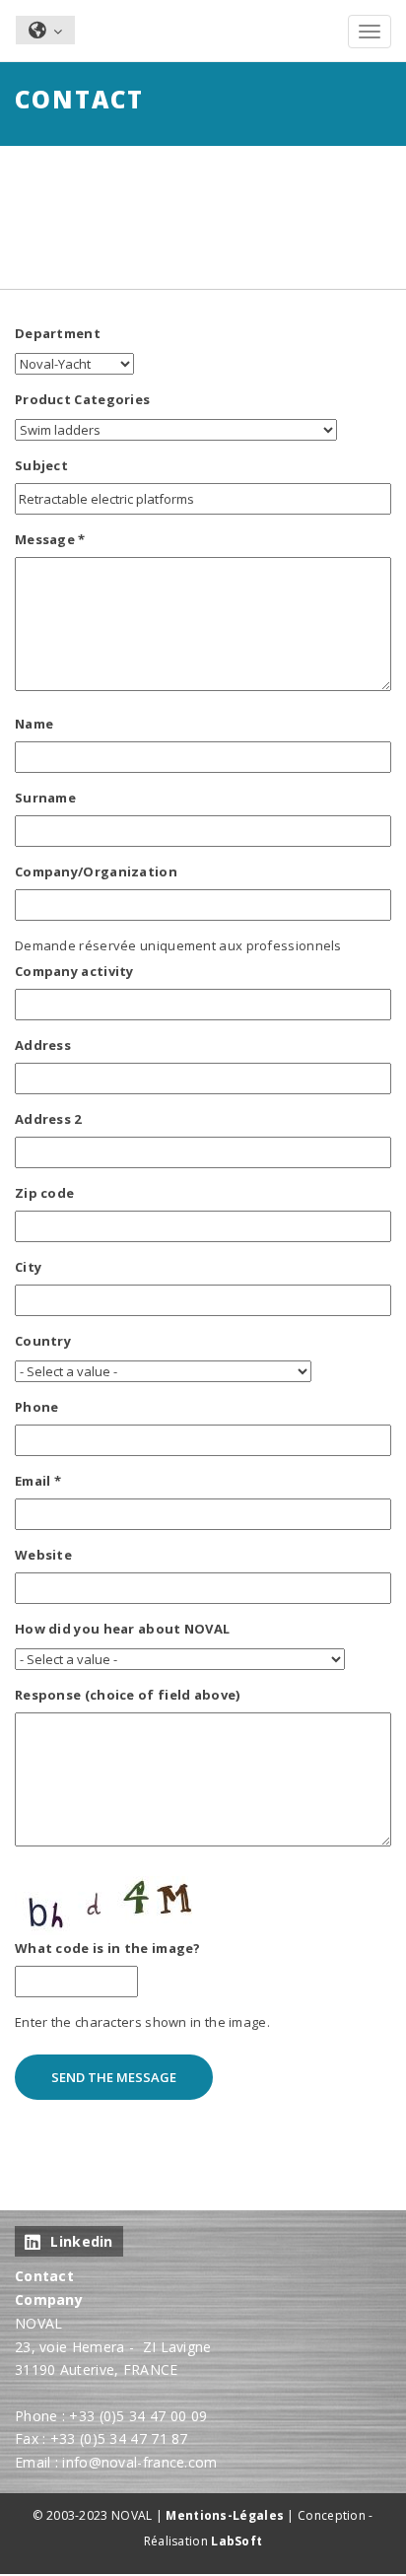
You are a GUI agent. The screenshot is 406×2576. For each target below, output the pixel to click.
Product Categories (82, 399)
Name (34, 724)
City (28, 1267)
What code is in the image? (108, 1948)
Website (43, 1555)
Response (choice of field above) (128, 1695)
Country (43, 1341)
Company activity (74, 971)
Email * (38, 1481)
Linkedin (81, 2241)
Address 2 (48, 1119)
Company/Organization (96, 871)
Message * (50, 539)
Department (58, 333)
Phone (37, 1407)
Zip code (44, 1193)
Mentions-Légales (225, 2515)
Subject (41, 465)
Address (43, 1045)
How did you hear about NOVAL (122, 1629)
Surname (45, 798)
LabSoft (237, 2541)
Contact (44, 2276)
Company (49, 2299)
